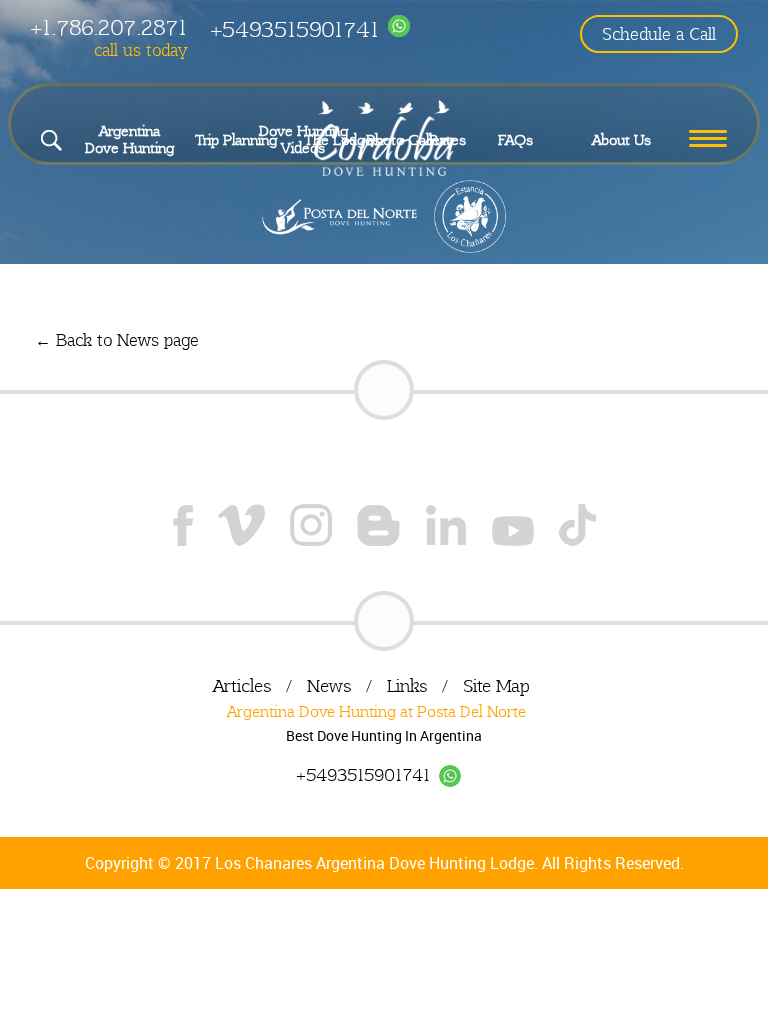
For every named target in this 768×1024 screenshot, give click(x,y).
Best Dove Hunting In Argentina (384, 735)
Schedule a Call (659, 34)
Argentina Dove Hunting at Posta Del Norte (376, 711)
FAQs (515, 140)
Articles (242, 685)
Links (407, 685)
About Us (621, 140)
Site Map (496, 685)
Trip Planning (236, 140)
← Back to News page (117, 340)
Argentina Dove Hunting (129, 139)
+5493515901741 (294, 29)
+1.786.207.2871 (108, 27)
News (329, 685)
